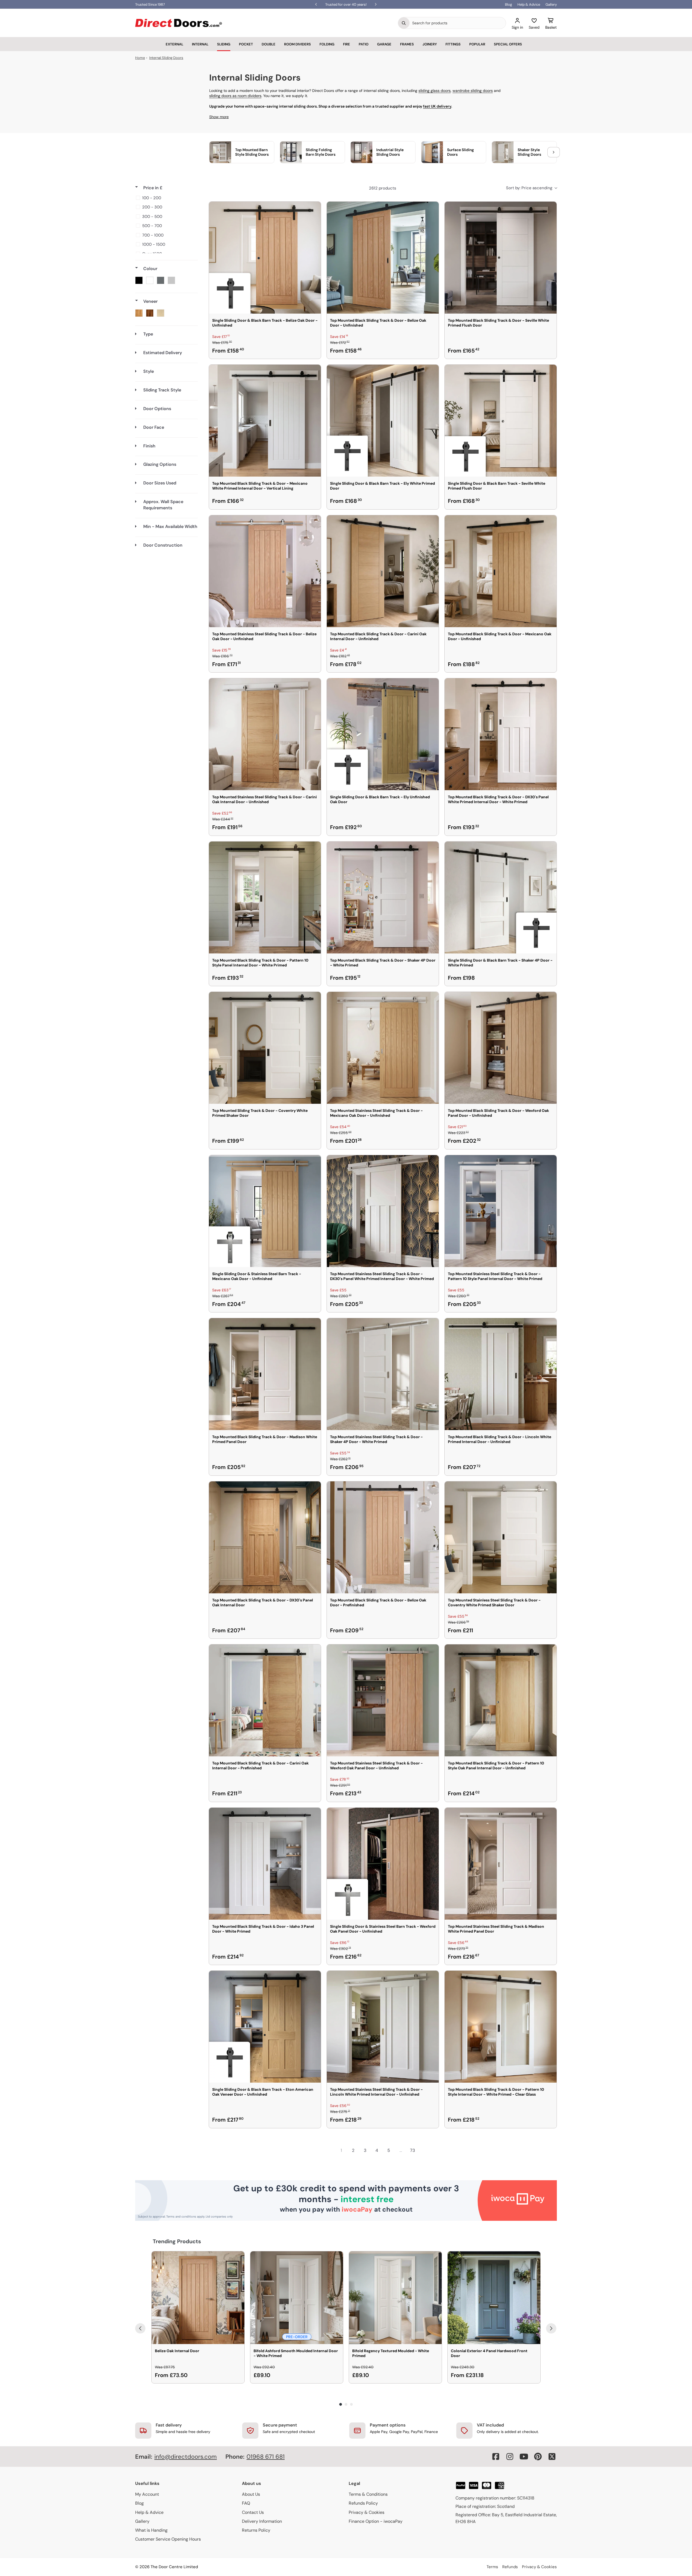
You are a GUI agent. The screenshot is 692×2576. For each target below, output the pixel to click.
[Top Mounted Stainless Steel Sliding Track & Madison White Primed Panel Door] (501, 1864)
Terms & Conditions (368, 2494)
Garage (384, 44)
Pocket (246, 44)
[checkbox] (166, 198)
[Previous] (140, 2328)
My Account (147, 2494)
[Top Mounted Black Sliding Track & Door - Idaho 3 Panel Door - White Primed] (265, 1864)
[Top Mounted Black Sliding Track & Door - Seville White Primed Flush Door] (501, 258)
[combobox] (458, 23)
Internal (200, 44)
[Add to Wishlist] (313, 209)
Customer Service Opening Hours (168, 2539)
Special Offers (508, 44)
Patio (364, 44)
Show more (219, 117)
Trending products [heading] (177, 2241)
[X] (552, 2457)
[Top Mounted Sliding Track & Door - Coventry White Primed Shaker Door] (265, 1048)
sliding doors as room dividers (235, 96)
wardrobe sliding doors (473, 91)
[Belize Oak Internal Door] (198, 2298)
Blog (508, 4)
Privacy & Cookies (367, 2512)
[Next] (551, 2328)
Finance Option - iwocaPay (376, 2521)
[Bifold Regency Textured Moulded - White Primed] (395, 2298)
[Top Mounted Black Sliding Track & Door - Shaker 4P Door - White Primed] (383, 898)
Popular (477, 44)
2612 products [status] (383, 188)
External (174, 44)
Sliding (224, 44)
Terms (492, 2567)
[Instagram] (510, 2457)
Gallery (551, 4)
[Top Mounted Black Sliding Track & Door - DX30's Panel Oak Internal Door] (265, 1537)
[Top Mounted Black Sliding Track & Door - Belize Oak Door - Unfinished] (383, 258)
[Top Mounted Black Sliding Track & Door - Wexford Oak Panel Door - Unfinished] (501, 1048)
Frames (407, 44)
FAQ (246, 2503)
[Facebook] (496, 2457)
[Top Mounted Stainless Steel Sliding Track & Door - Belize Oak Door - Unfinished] (265, 571)
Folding (327, 44)
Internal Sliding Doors (166, 58)
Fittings (453, 44)
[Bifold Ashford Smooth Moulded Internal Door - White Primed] (297, 2298)
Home (140, 58)
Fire (347, 44)
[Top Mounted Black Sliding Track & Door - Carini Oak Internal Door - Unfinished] (383, 571)
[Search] (404, 23)
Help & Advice (529, 4)
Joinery (430, 44)
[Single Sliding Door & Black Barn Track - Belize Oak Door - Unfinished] (265, 258)
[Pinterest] (538, 2457)
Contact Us (253, 2512)
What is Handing (151, 2530)
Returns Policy (256, 2530)
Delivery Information (262, 2521)
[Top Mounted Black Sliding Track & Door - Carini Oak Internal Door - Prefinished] (265, 1700)
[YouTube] (524, 2457)
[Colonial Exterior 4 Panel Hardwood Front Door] (494, 2298)
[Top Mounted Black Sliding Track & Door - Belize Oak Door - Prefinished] (383, 1537)
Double (269, 44)
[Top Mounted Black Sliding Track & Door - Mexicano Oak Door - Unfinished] (501, 571)
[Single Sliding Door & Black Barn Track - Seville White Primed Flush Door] (501, 421)
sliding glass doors (435, 91)
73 (412, 2150)
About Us (251, 2494)
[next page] (424, 2150)
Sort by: (529, 188)
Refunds (510, 2567)
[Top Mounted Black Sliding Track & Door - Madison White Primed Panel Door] (265, 1374)
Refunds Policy (363, 2503)
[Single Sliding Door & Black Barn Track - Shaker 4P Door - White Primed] (501, 898)
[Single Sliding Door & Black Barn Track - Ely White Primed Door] (383, 421)
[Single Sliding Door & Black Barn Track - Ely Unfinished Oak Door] (383, 734)
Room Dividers (297, 44)
